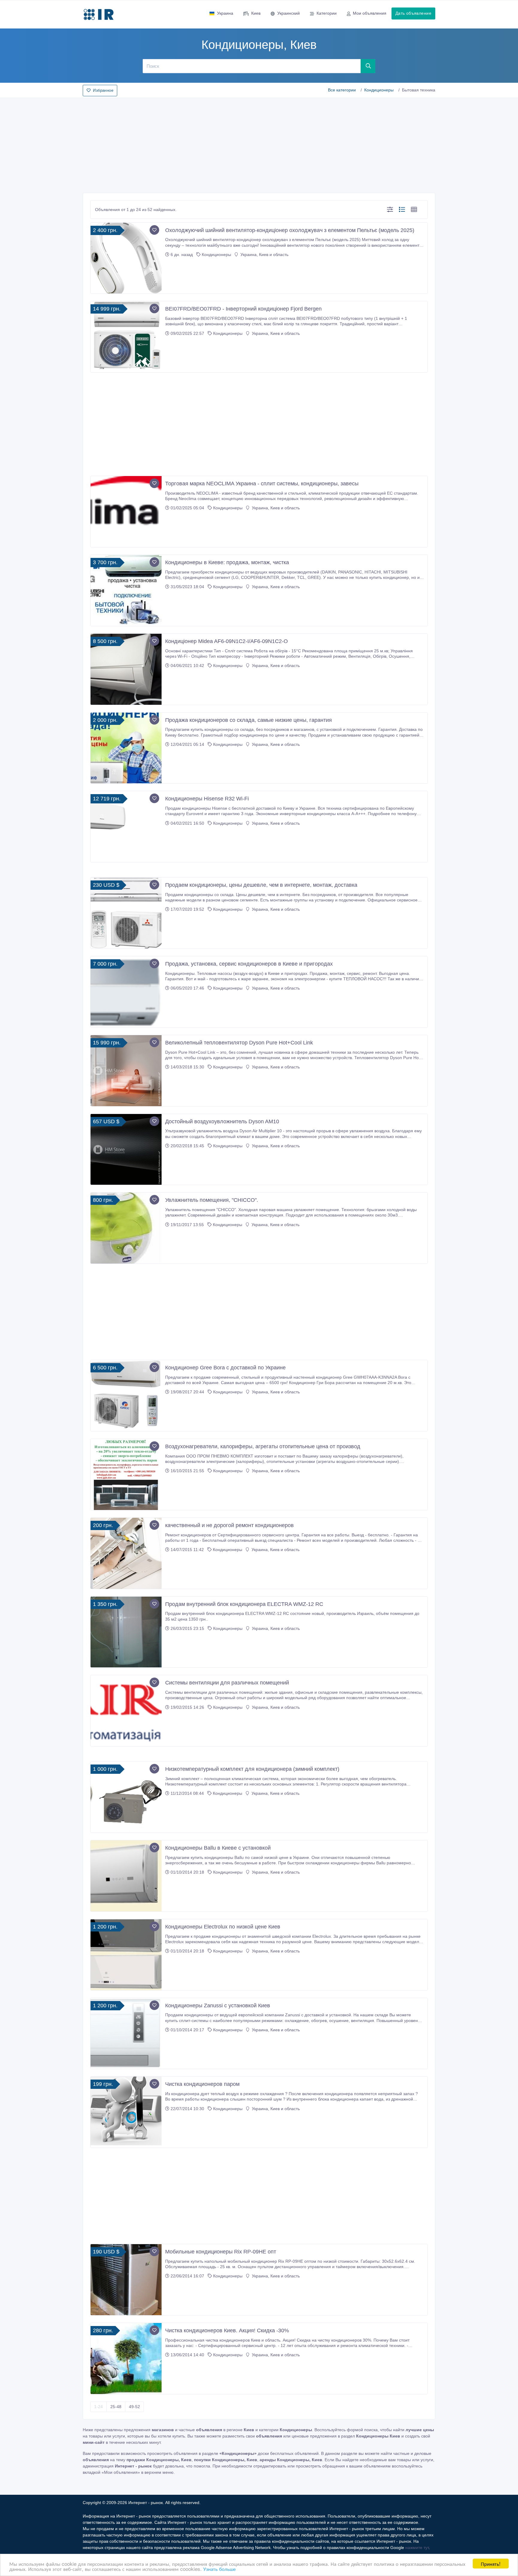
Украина (225, 13)
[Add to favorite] (154, 230)
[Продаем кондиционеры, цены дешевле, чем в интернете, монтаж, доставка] (126, 913)
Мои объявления (370, 13)
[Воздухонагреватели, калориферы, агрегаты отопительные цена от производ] (126, 1474)
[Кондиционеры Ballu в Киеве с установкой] (126, 1876)
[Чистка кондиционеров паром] (126, 2112)
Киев (256, 13)
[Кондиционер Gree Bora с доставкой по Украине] (126, 1396)
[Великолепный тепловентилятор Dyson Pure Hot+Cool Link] (126, 1071)
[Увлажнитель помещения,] (126, 1228)
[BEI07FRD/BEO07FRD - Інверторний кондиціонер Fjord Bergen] (126, 337)
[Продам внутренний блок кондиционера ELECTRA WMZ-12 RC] (126, 1632)
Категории (327, 13)
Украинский (289, 13)
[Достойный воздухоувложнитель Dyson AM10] (126, 1150)
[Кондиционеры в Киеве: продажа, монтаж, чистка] (126, 590)
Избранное (103, 90)
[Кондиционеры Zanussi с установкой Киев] (126, 2034)
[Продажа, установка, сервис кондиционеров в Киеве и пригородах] (126, 992)
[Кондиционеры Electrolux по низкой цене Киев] (126, 1955)
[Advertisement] (259, 144)
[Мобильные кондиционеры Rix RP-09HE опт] (126, 2280)
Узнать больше (219, 2569)
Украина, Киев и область (264, 255)
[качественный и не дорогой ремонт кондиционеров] (126, 1553)
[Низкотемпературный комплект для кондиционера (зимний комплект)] (126, 1797)
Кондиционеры (379, 90)
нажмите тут (417, 2548)
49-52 (134, 2407)
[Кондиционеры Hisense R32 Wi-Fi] (126, 827)
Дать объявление (413, 13)
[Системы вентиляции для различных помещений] (126, 1711)
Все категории (342, 90)
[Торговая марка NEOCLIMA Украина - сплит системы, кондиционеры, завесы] (126, 512)
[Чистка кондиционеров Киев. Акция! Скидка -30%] (126, 2359)
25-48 (116, 2407)
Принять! (491, 2564)
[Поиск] (368, 66)
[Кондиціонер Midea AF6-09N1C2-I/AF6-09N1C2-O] (126, 669)
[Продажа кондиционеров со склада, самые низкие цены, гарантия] (126, 748)
